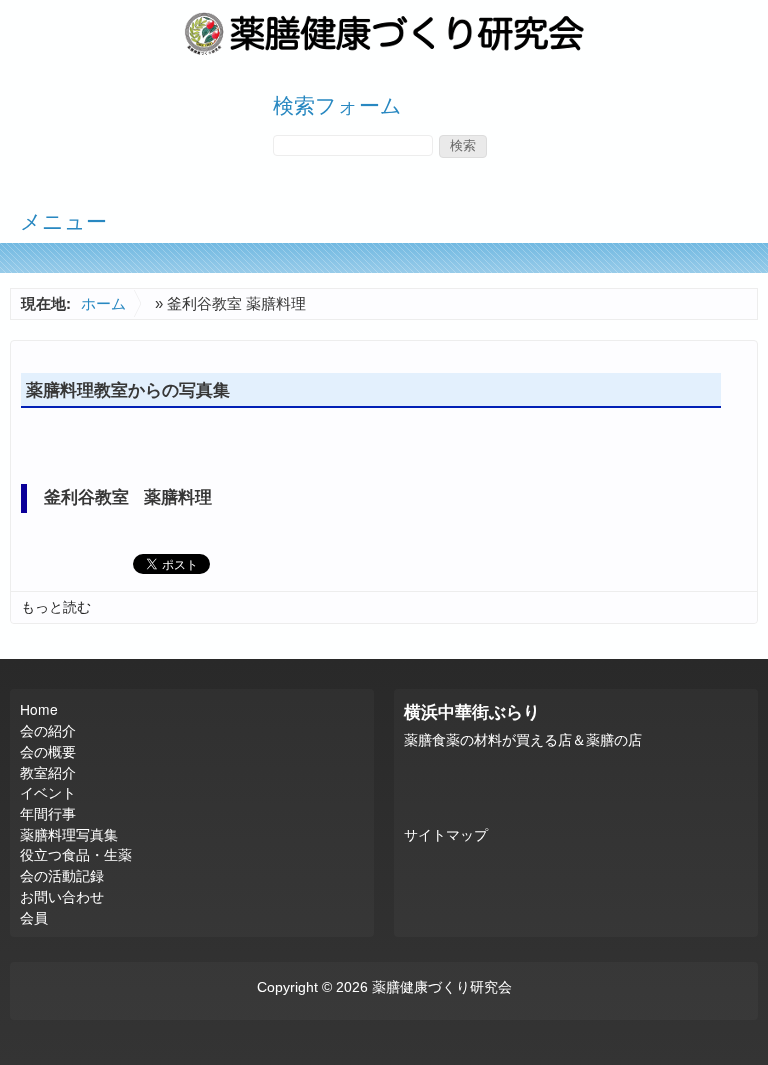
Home (39, 709)
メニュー (63, 220)
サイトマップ (446, 835)
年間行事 (48, 813)
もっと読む (56, 607)
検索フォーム (337, 104)
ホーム (103, 303)
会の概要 (48, 751)
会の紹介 (48, 730)
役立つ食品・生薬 (76, 854)
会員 (34, 917)
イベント (48, 792)
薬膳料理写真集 (69, 834)
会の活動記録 (62, 875)
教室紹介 (48, 772)
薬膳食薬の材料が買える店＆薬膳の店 (523, 740)
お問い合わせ (62, 896)
